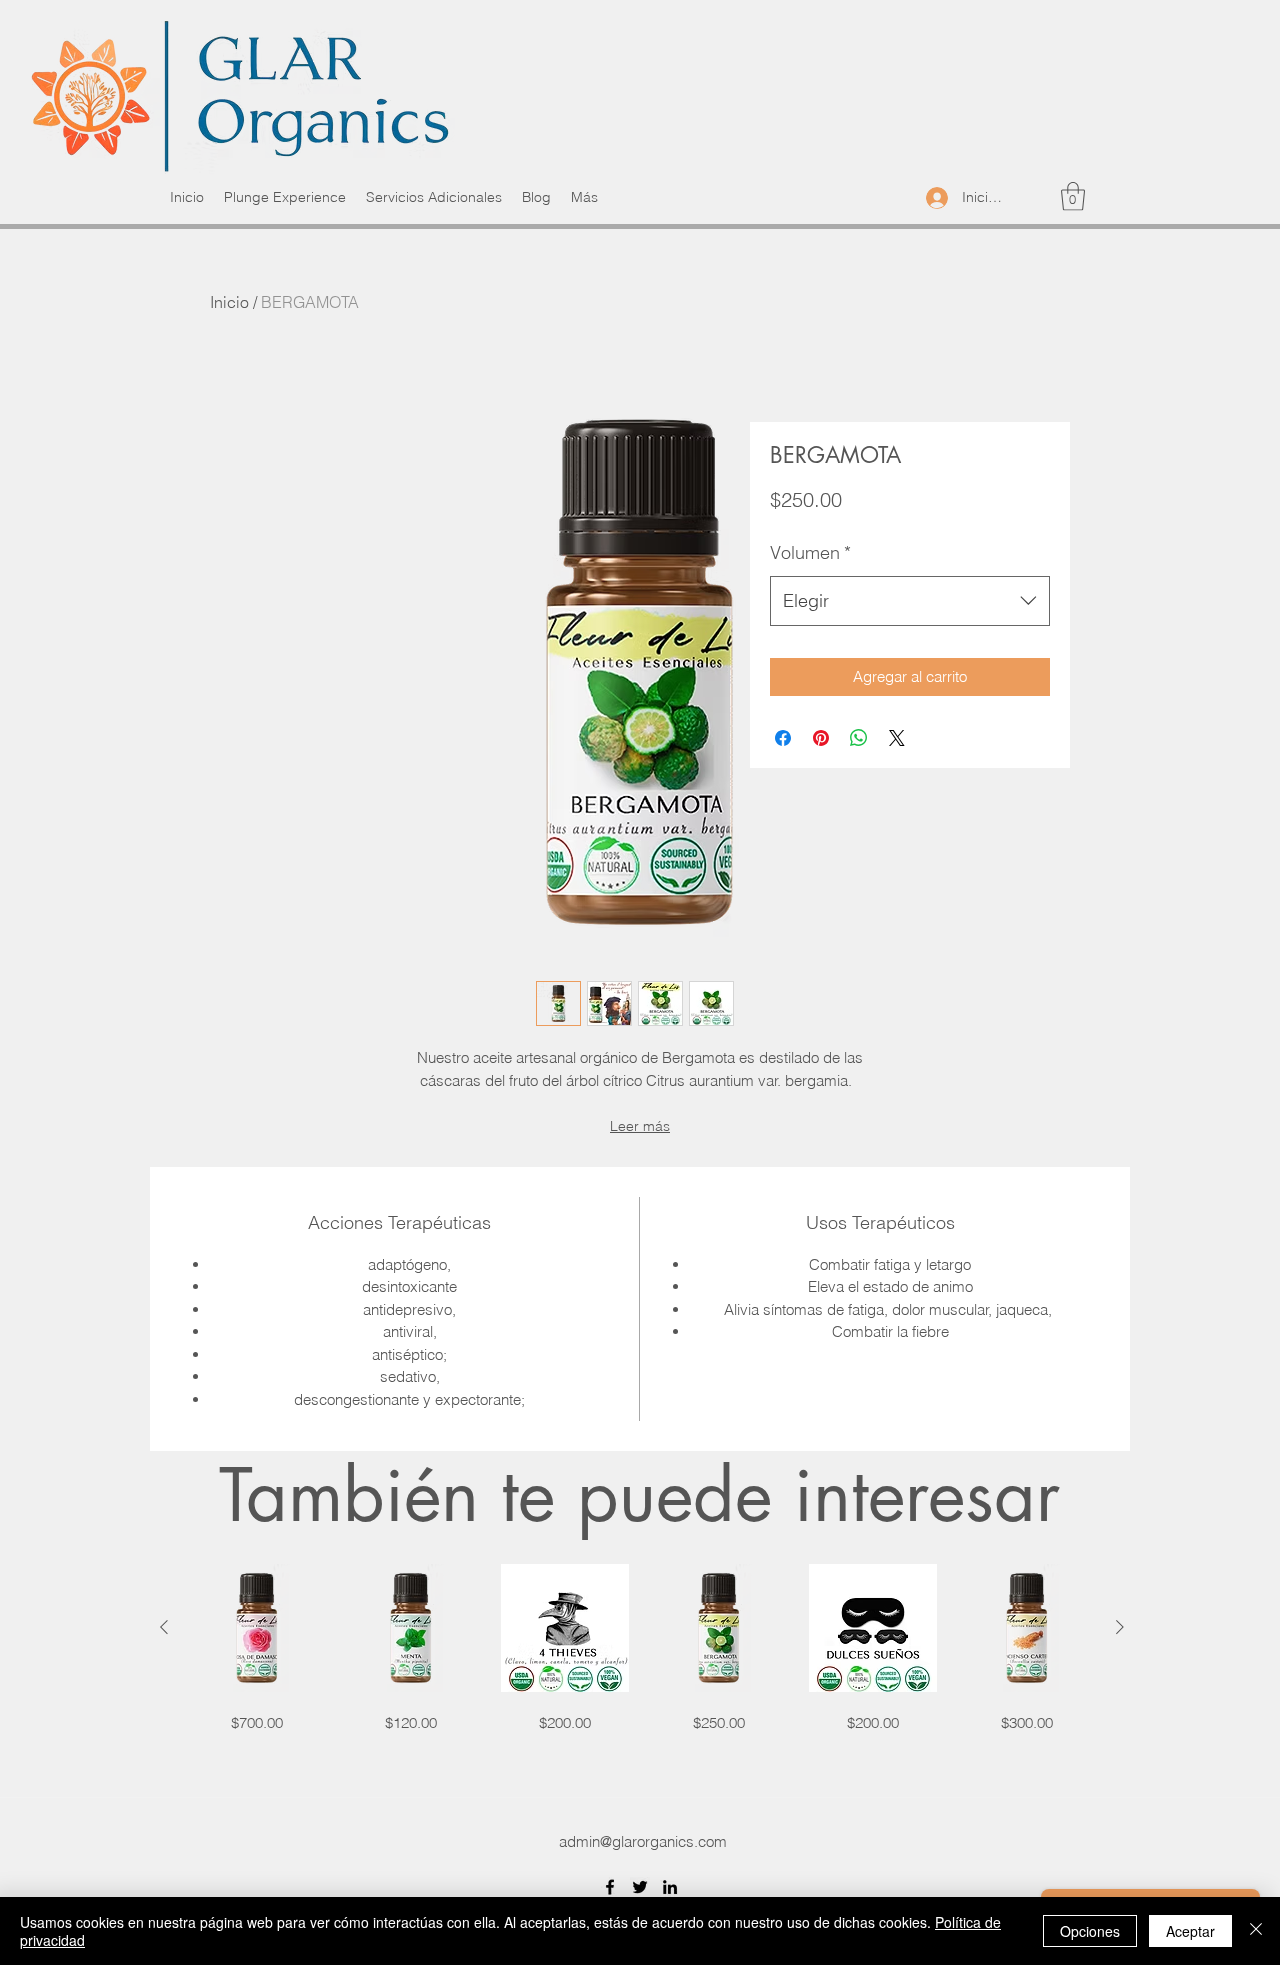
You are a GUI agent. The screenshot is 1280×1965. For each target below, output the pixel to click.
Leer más (640, 1126)
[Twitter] (640, 1887)
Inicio (229, 302)
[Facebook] (610, 1887)
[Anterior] (164, 1627)
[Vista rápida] (257, 1628)
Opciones (1090, 1931)
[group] (642, 1649)
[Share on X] (897, 738)
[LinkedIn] (670, 1887)
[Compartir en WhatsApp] (859, 738)
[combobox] (910, 601)
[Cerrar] (1256, 1931)
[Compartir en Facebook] (783, 738)
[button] (1073, 196)
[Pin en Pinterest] (821, 738)
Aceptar (1190, 1931)
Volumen (810, 552)
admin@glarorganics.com (643, 1841)
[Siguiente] (1120, 1627)
